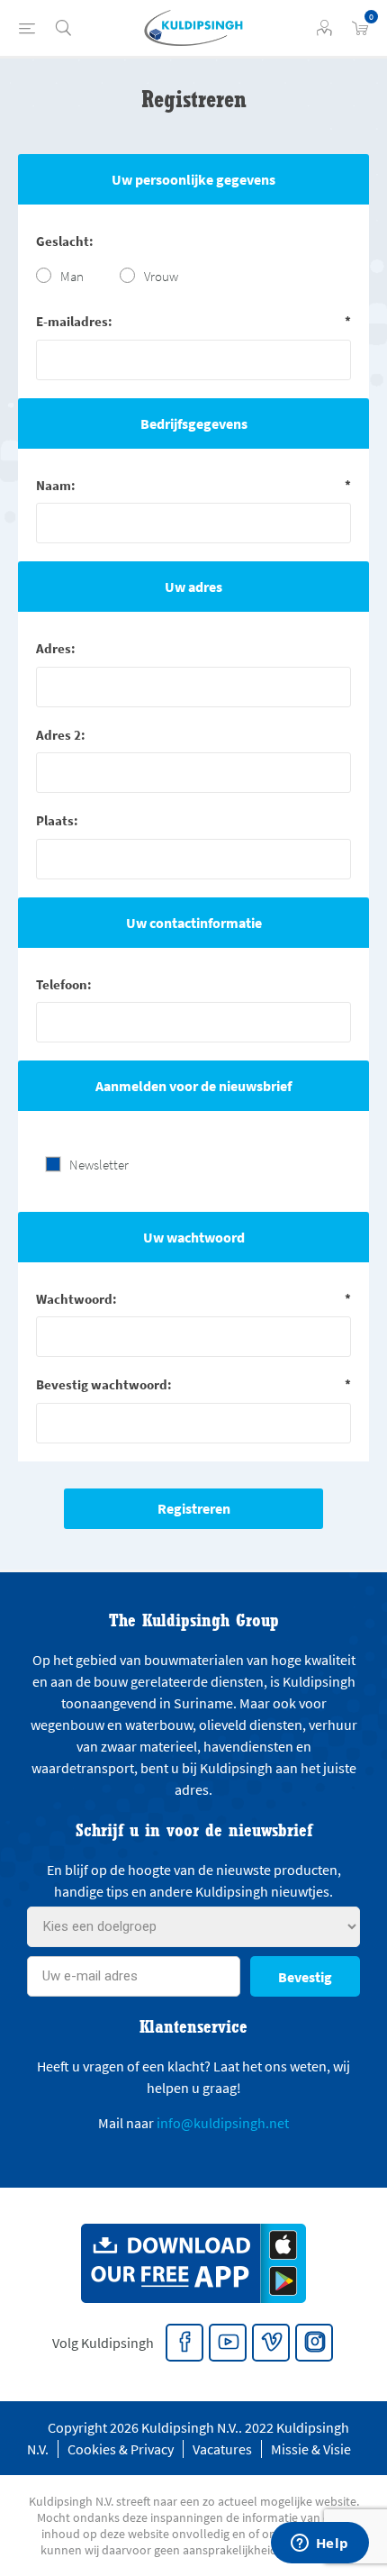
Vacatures (222, 2449)
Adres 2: (61, 735)
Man (72, 276)
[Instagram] (315, 2344)
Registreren (194, 1508)
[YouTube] (229, 2344)
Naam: (56, 485)
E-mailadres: (74, 321)
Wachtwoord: (76, 1299)
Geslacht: (65, 241)
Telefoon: (64, 984)
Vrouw (161, 276)
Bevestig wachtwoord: (104, 1384)
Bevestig (305, 1977)
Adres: (56, 648)
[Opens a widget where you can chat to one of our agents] (319, 2544)
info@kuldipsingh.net (223, 2123)
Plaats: (57, 820)
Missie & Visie (311, 2449)
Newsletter (99, 1165)
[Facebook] (185, 2344)
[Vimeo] (272, 2344)
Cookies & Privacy (121, 2449)
